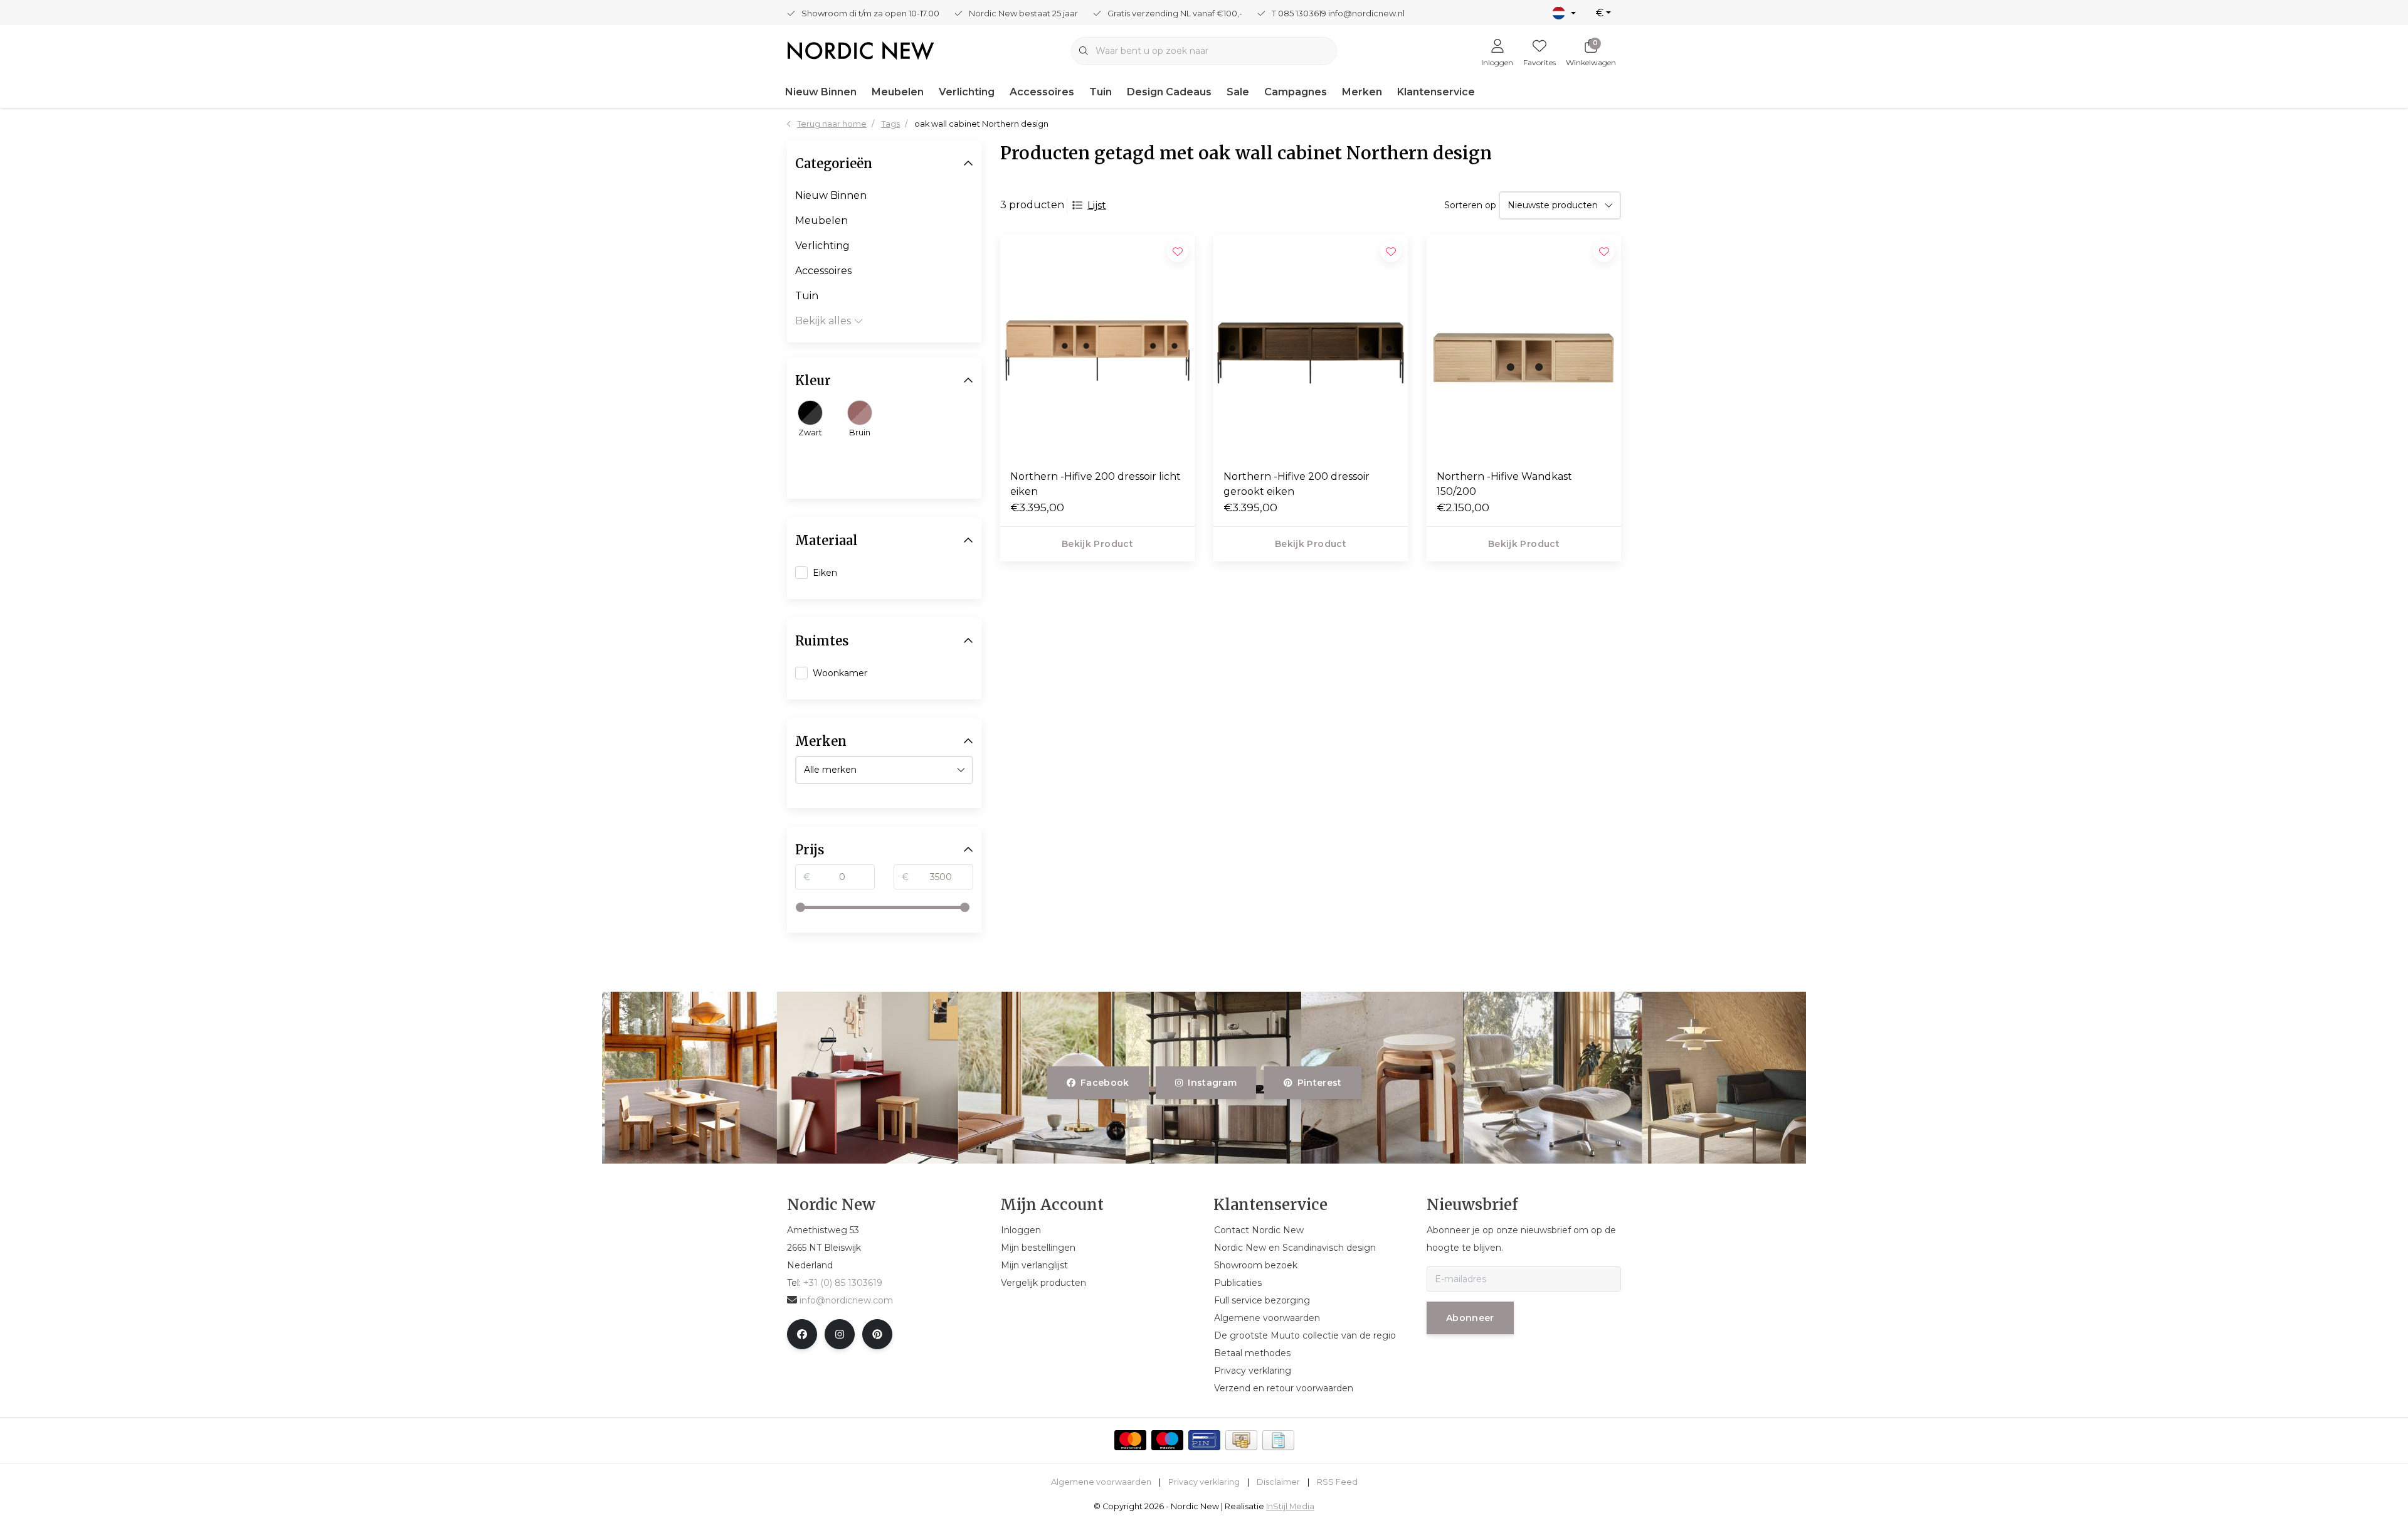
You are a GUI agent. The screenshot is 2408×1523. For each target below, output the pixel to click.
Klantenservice (1436, 92)
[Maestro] (1167, 1440)
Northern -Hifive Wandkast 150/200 (1504, 484)
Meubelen (898, 92)
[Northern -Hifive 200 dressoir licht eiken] (1097, 347)
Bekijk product (1097, 544)
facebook (1105, 1083)
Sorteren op (1470, 205)
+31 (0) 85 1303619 (843, 1283)
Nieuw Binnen (821, 92)
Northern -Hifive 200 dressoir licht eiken (1096, 484)
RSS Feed (1337, 1482)
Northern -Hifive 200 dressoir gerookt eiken (1296, 484)
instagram (1213, 1083)
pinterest (1319, 1083)
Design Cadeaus (1169, 92)
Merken (1362, 92)
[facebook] (802, 1334)
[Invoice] (1278, 1440)
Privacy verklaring (1204, 1482)
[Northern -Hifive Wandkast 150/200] (1524, 347)
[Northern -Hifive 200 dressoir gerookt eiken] (1311, 347)
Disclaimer (1278, 1482)
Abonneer (1470, 1318)
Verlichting (967, 92)
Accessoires (1042, 92)
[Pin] (1204, 1440)
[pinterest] (877, 1334)
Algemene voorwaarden (1101, 1482)
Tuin (1101, 92)
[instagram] (840, 1334)
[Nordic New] (861, 50)
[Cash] (1241, 1440)
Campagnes (1296, 92)
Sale (1238, 92)
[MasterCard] (1130, 1440)
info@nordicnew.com (846, 1300)
